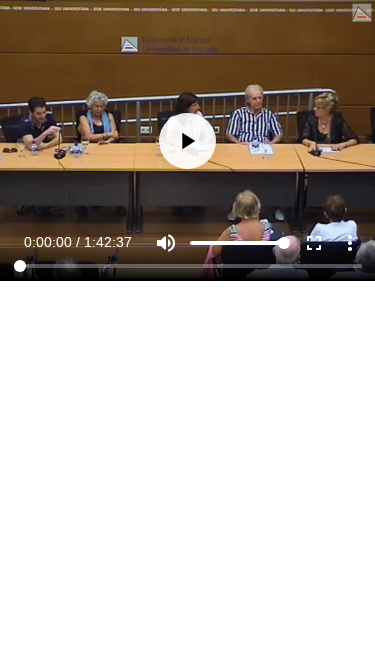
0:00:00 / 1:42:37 (78, 628)
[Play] (187, 333)
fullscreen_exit (314, 629)
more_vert (350, 629)
